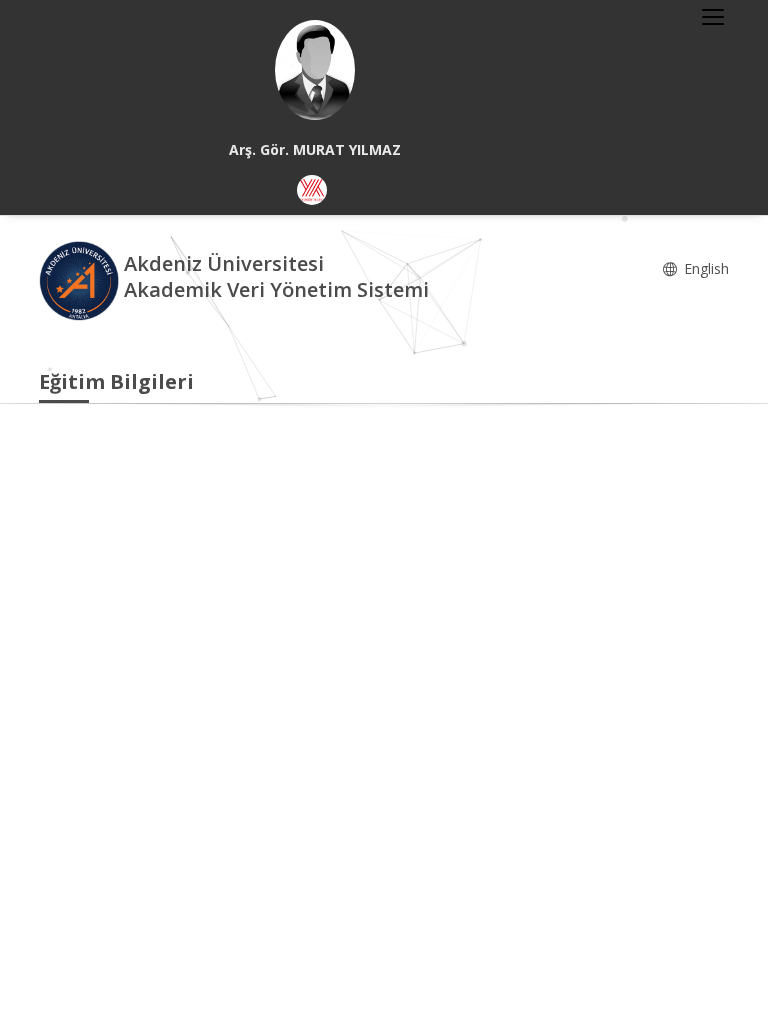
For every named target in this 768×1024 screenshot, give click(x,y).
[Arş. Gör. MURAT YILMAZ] (315, 70)
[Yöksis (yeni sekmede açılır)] (312, 190)
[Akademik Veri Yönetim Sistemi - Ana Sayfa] (81, 279)
